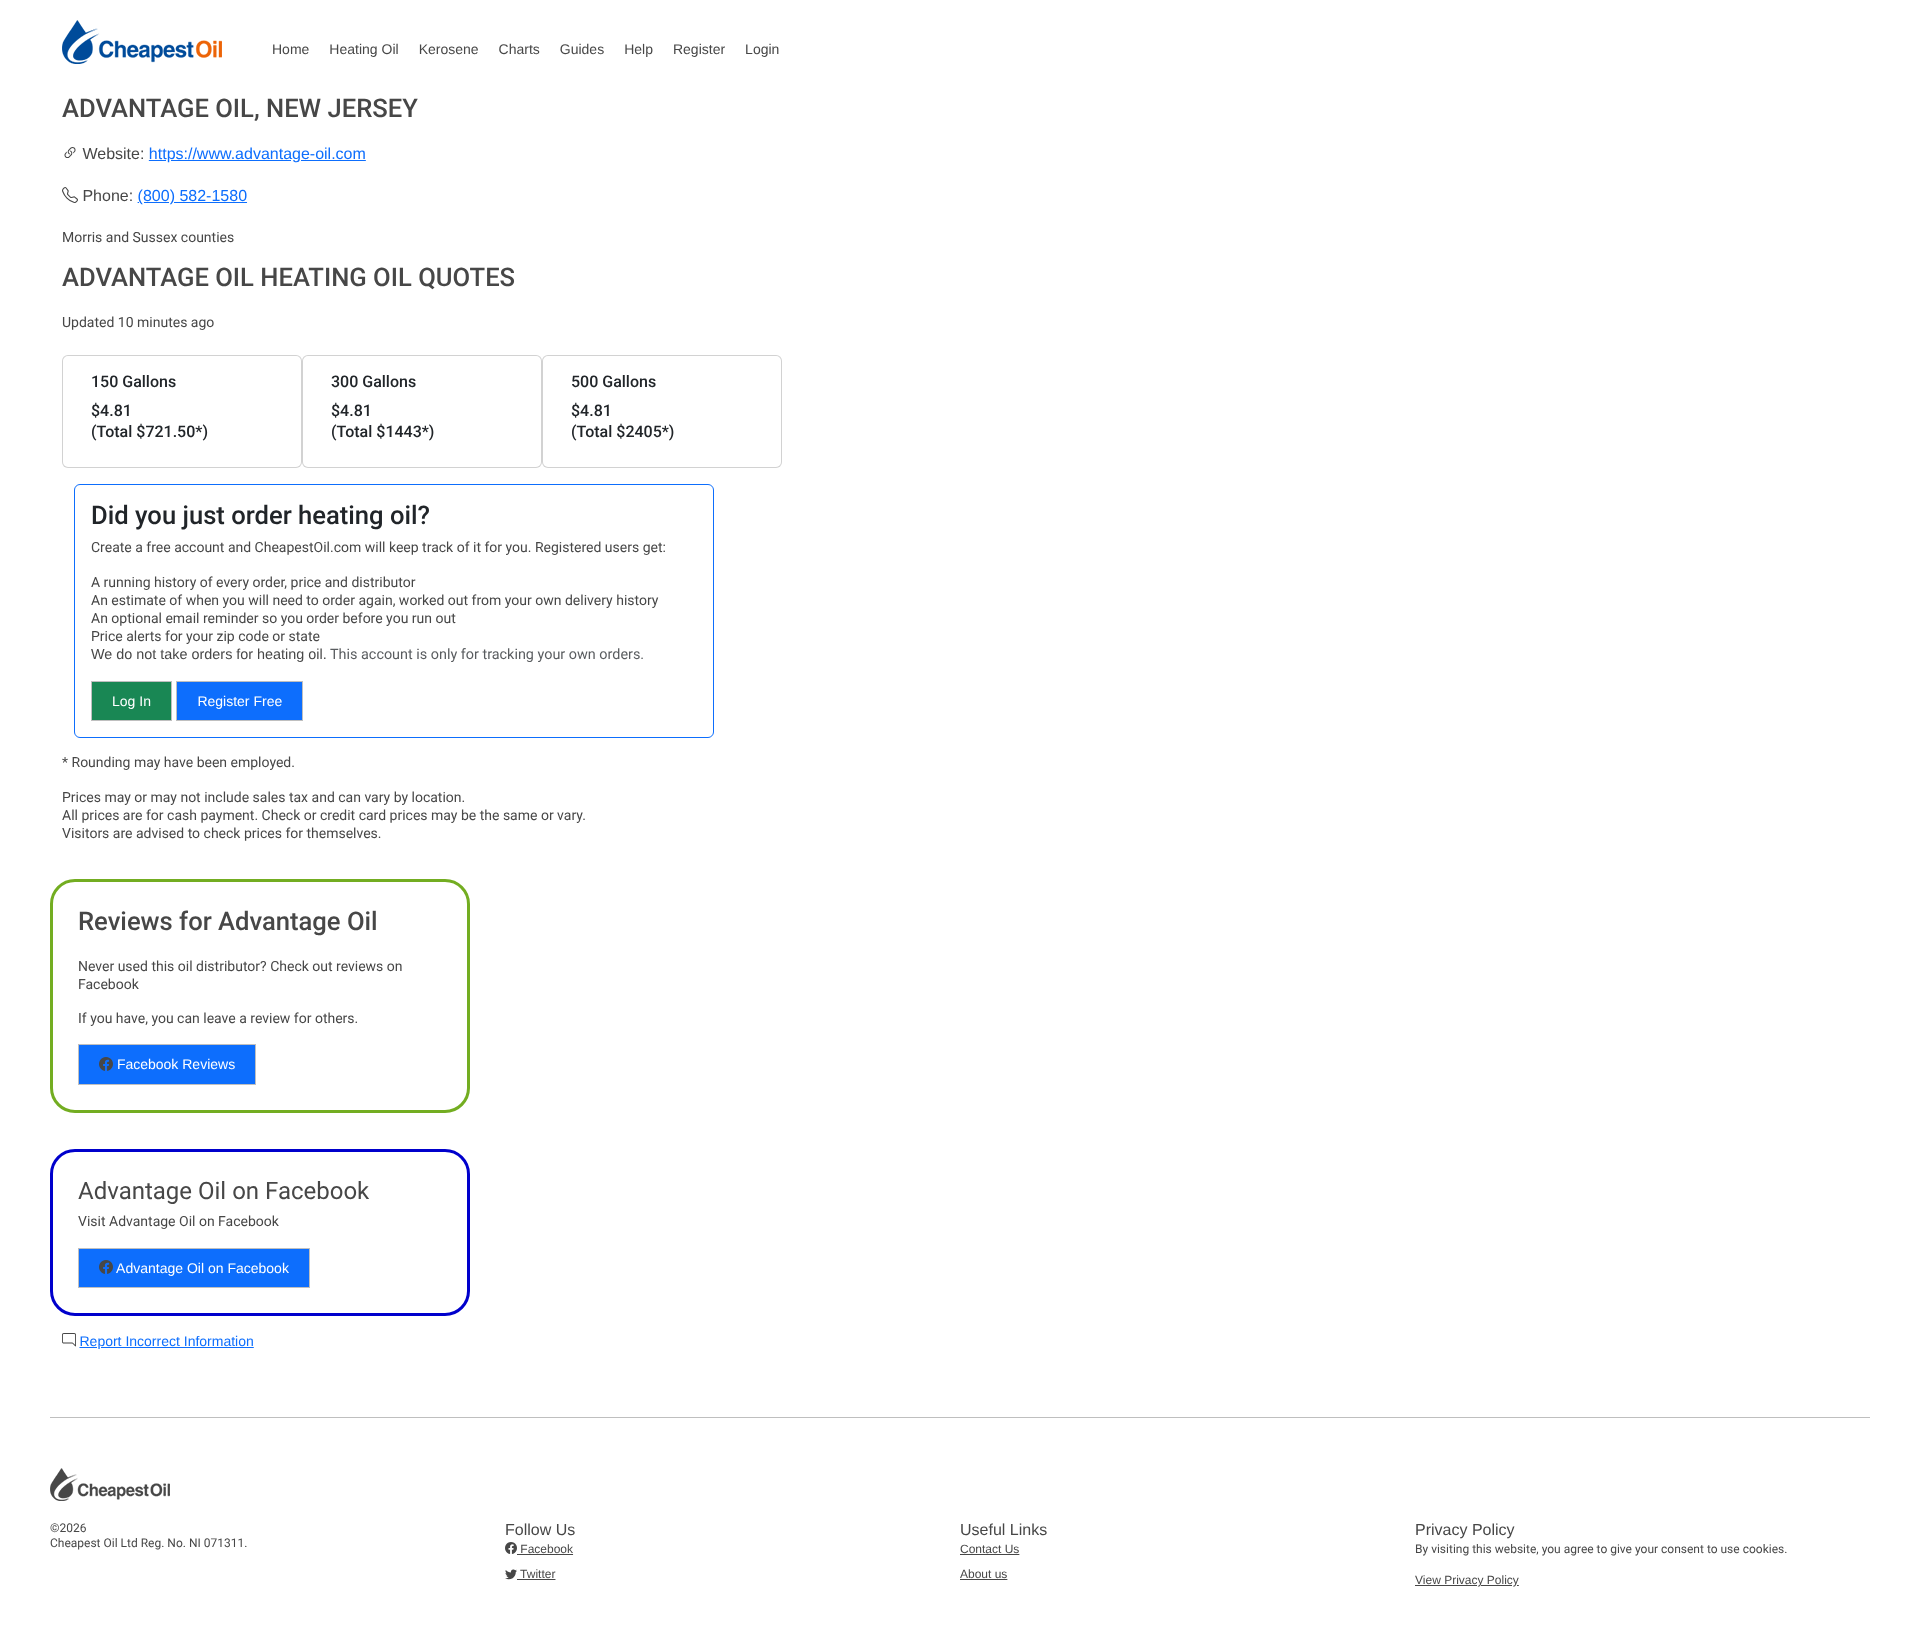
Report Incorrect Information (166, 1341)
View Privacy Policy (1467, 1580)
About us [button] (983, 1574)
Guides (582, 49)
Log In (131, 701)
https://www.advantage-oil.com (257, 154)
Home (290, 49)
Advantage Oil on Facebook (201, 1268)
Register (699, 49)
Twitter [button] (536, 1574)
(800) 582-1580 (192, 196)
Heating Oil (363, 49)
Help (638, 49)
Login (762, 49)
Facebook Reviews (174, 1064)
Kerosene (449, 49)
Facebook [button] (545, 1549)
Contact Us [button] (989, 1549)
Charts (519, 49)
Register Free (239, 701)
